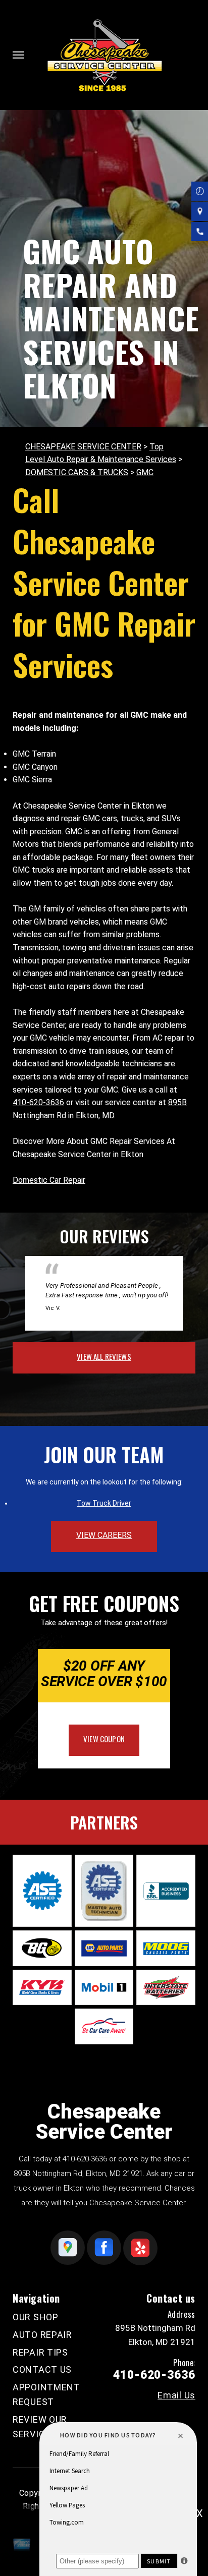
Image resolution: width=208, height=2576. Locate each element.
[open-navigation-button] (18, 55)
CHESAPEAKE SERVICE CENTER (83, 447)
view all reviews (104, 1356)
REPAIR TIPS (40, 2352)
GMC (145, 472)
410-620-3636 (38, 1102)
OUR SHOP (36, 2317)
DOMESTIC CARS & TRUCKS (77, 472)
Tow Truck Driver (104, 1503)
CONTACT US (42, 2369)
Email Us (176, 2395)
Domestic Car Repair (49, 1180)
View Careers (104, 1535)
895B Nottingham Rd (48, 2173)
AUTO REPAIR (42, 2335)
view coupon (104, 1739)
